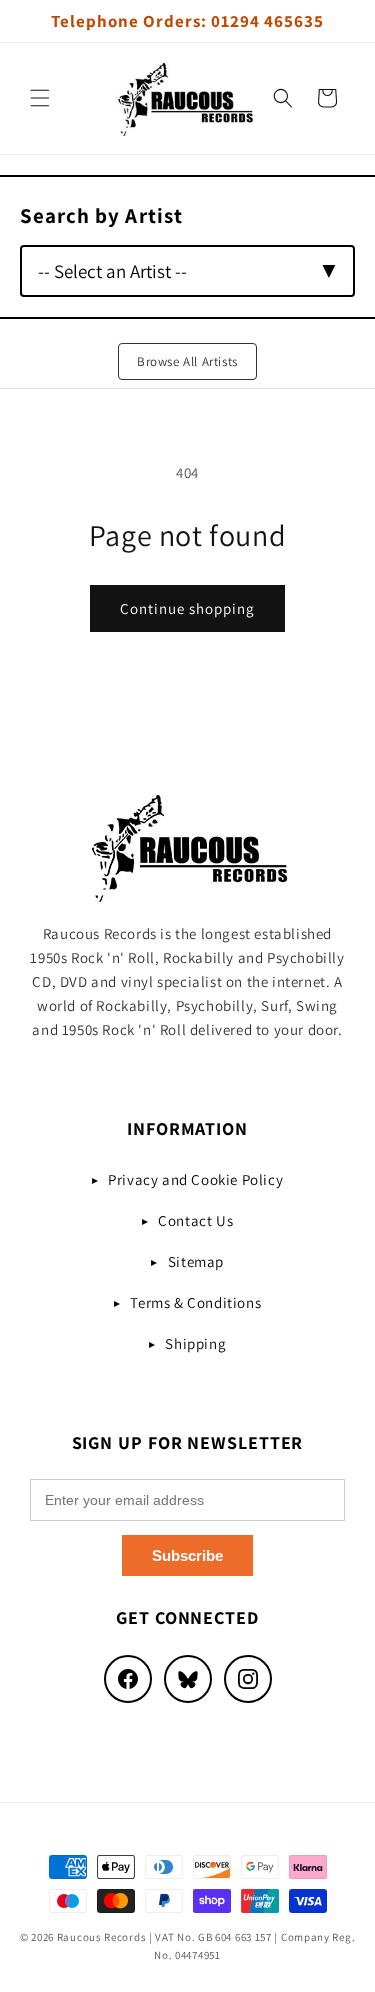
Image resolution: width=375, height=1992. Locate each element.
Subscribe (187, 1555)
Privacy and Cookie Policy (195, 1179)
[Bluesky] (188, 1679)
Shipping (195, 1343)
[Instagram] (248, 1679)
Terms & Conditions (195, 1302)
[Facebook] (128, 1679)
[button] (40, 98)
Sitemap (196, 1261)
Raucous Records (102, 1937)
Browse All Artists (187, 361)
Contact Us (195, 1220)
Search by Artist (101, 215)
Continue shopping (187, 608)
